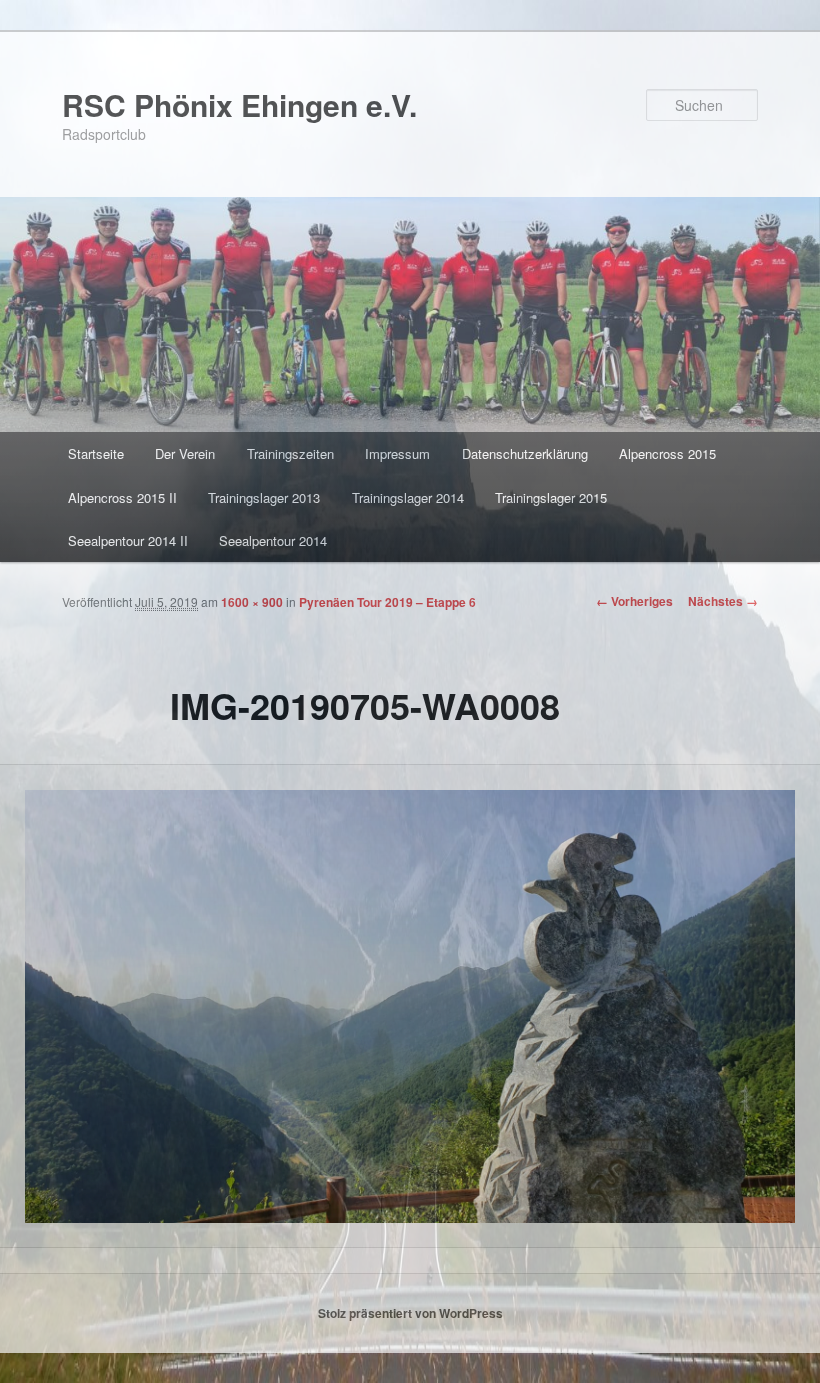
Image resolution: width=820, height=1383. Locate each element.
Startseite (96, 453)
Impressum (397, 453)
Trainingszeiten (290, 453)
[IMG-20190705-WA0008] (410, 1006)
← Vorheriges (634, 601)
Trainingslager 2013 (264, 497)
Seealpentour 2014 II (128, 540)
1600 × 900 (252, 602)
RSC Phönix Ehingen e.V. (239, 104)
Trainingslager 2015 (551, 497)
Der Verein (185, 453)
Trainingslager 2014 (408, 497)
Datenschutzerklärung (525, 453)
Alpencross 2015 (667, 453)
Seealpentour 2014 (273, 540)
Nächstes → (723, 601)
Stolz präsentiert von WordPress (410, 1313)
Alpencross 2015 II (122, 497)
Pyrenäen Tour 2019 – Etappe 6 (387, 602)
